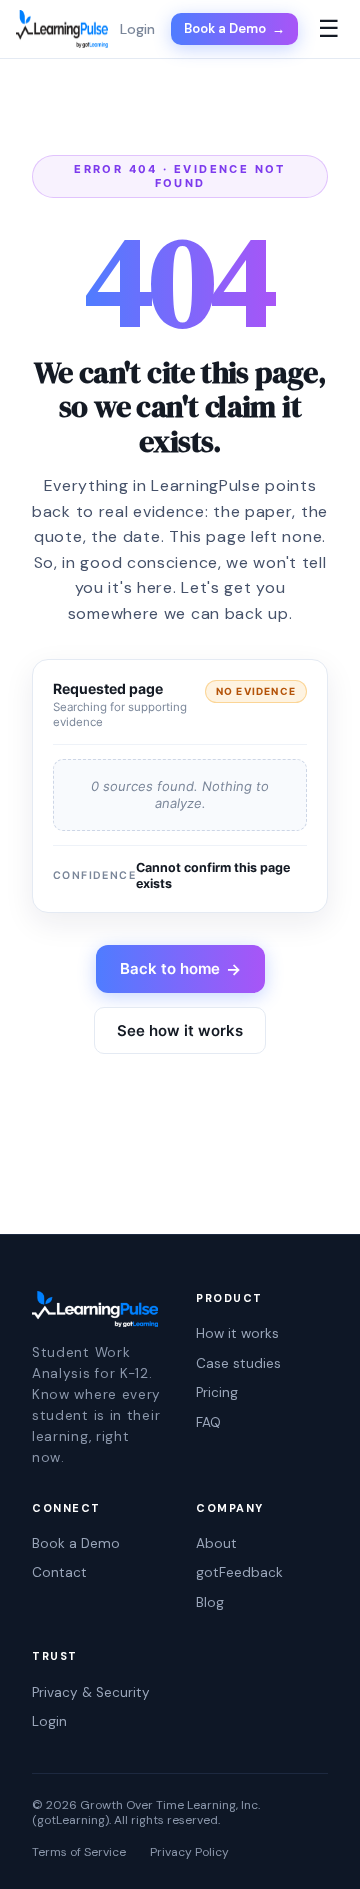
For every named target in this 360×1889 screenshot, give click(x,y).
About (216, 1543)
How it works (237, 1333)
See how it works (180, 1030)
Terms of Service (79, 1852)
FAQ (208, 1422)
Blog (210, 1602)
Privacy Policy (189, 1852)
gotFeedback (239, 1572)
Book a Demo (234, 28)
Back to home (180, 969)
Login (49, 1721)
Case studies (238, 1363)
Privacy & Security (91, 1692)
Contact (59, 1572)
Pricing (217, 1392)
